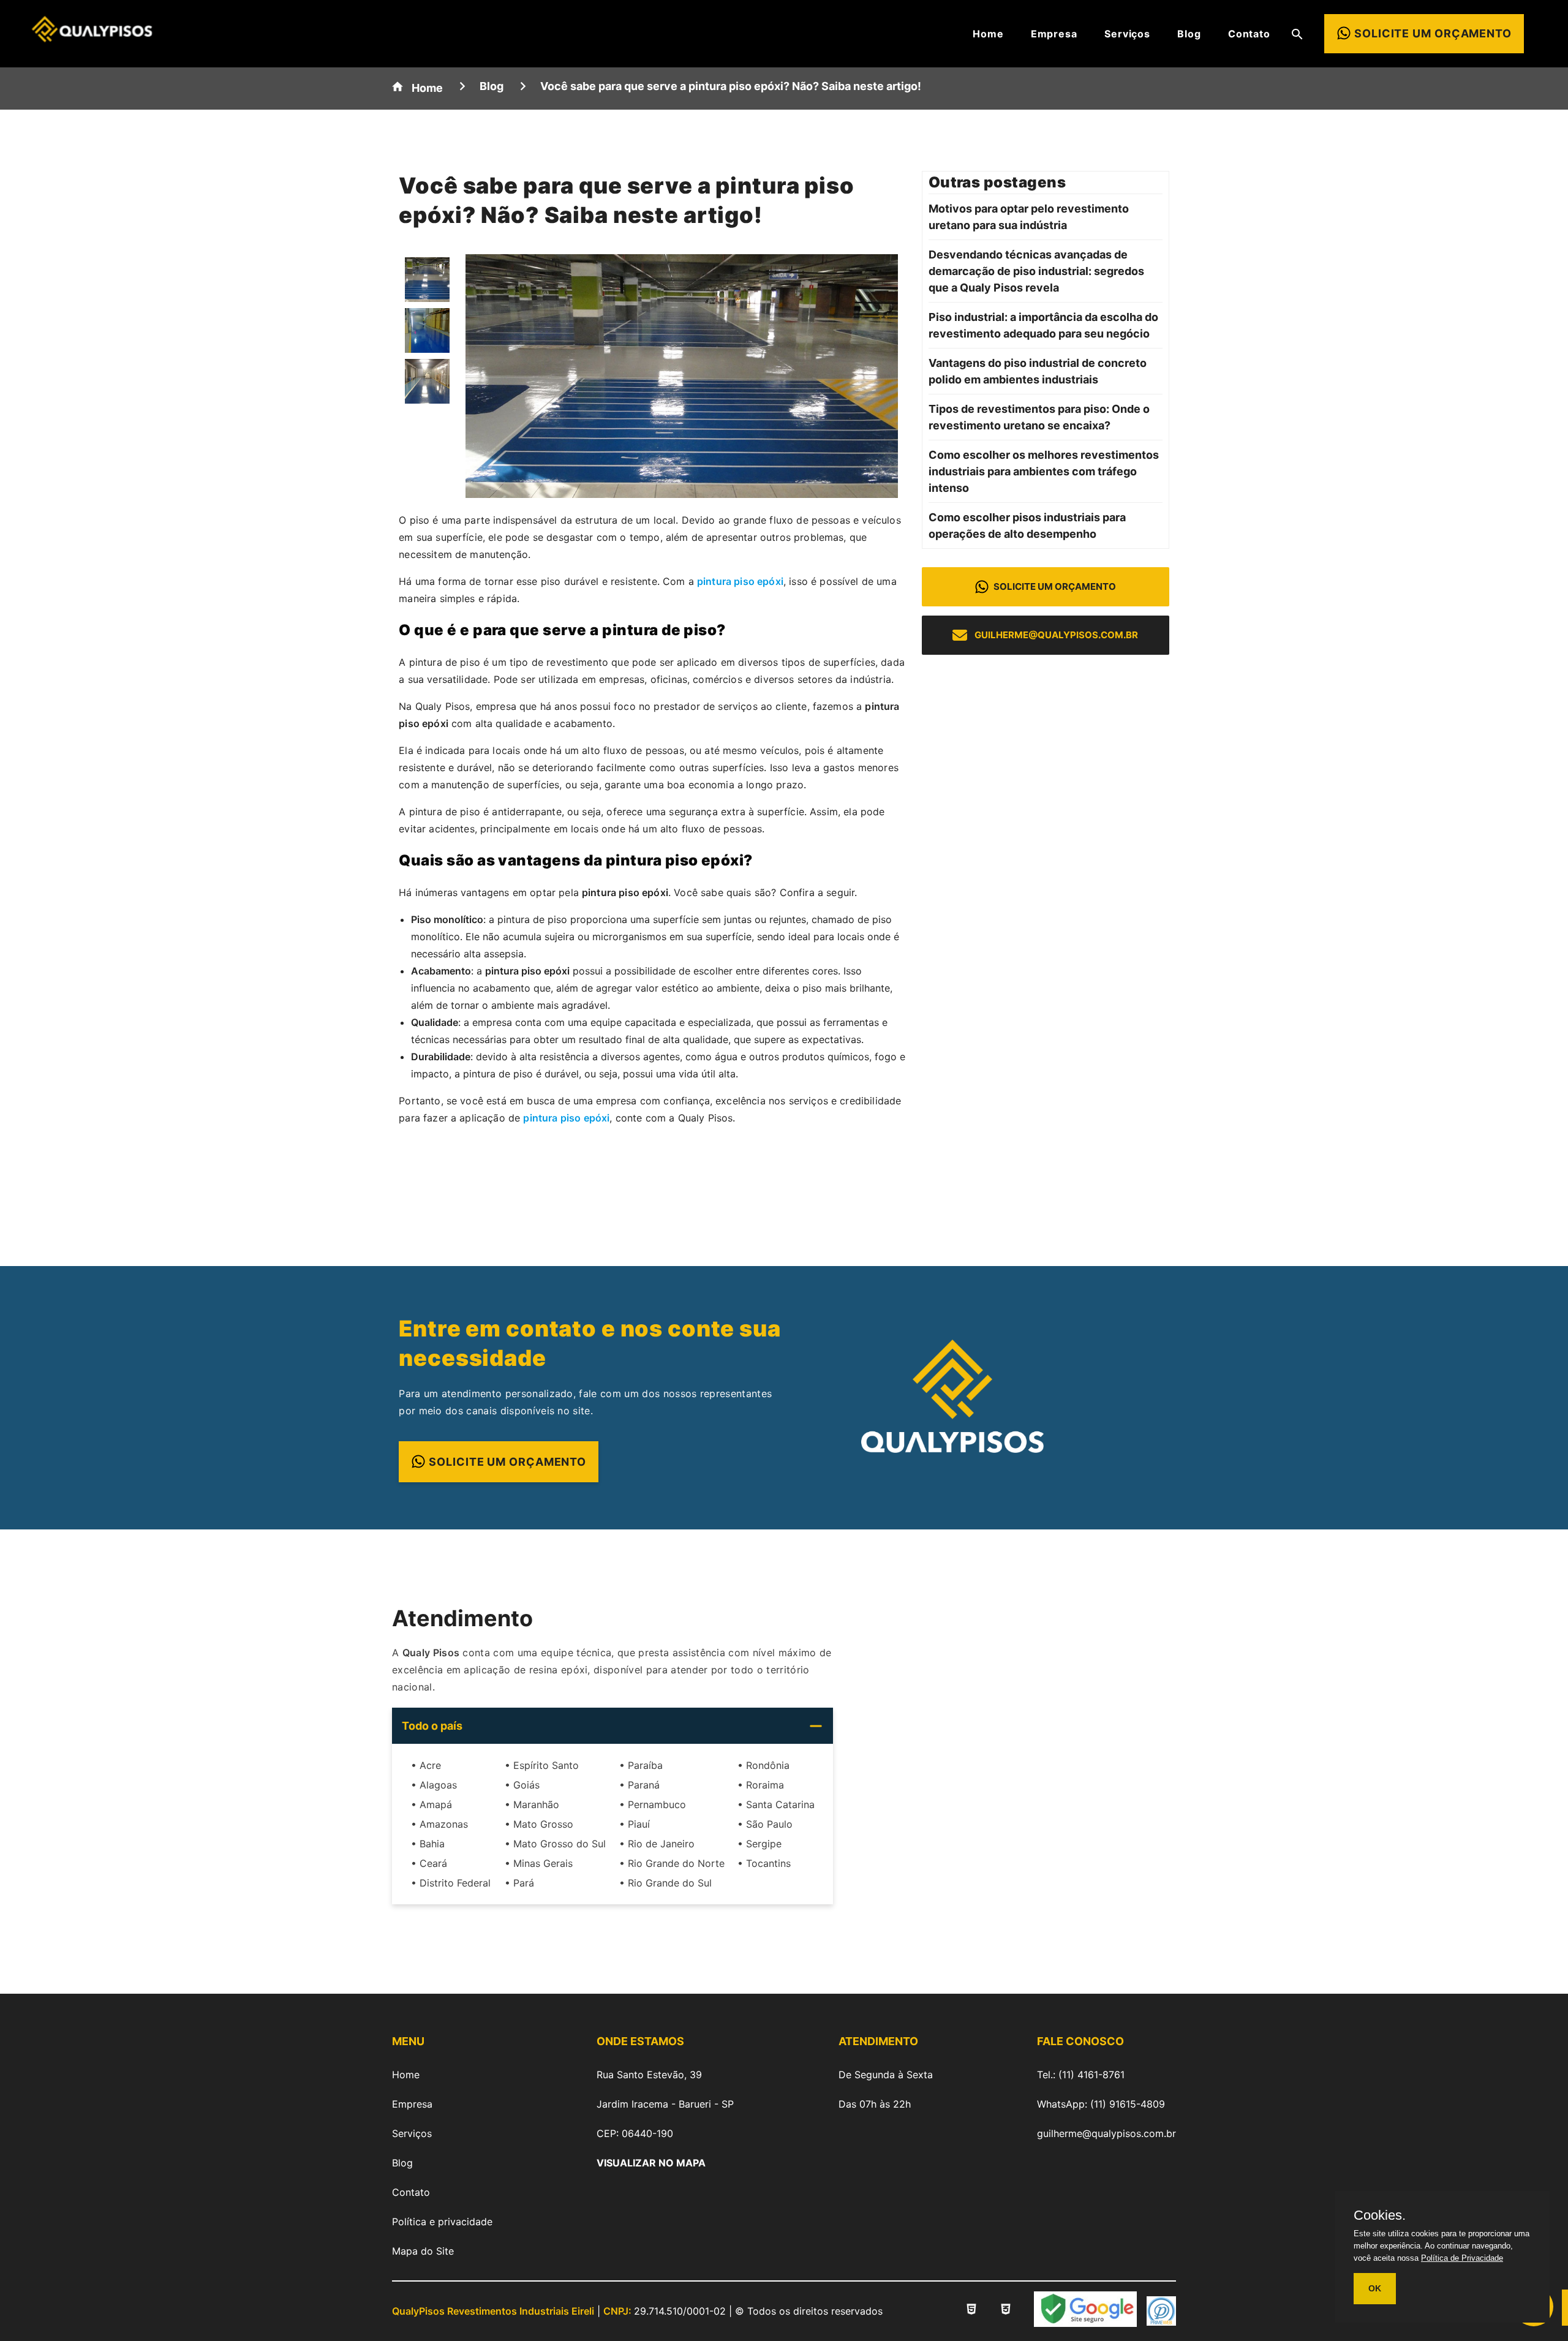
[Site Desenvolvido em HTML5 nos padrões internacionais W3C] (971, 2311)
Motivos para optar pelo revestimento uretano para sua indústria (1029, 217)
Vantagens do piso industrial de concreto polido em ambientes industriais (1038, 371)
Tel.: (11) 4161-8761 (1081, 2075)
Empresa (1054, 34)
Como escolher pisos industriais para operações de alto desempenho (1027, 526)
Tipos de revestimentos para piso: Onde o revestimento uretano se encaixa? (1039, 417)
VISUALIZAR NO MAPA (651, 2163)
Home (988, 34)
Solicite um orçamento (1055, 586)
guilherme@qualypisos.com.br (1056, 635)
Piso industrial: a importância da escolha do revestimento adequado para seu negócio (1043, 325)
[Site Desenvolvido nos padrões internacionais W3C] (1006, 2311)
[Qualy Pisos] (92, 38)
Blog (1189, 34)
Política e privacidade (442, 2222)
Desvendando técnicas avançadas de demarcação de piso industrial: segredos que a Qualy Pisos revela (1036, 271)
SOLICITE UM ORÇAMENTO (507, 1462)
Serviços (1127, 34)
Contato (1249, 34)
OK (1375, 2288)
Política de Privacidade (1462, 2258)
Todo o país (432, 1726)
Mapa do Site (423, 2251)
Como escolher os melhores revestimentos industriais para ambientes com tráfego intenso (1044, 471)
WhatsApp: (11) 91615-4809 (1101, 2104)
